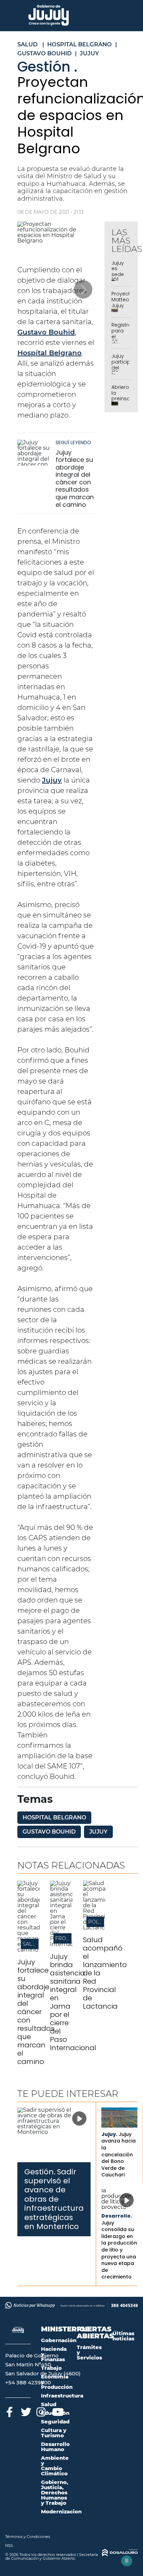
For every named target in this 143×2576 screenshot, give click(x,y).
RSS (9, 2546)
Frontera (69, 1938)
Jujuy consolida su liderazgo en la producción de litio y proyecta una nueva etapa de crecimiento (119, 2250)
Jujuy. (109, 2134)
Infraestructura (62, 2396)
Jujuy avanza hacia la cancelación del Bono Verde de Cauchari (119, 2155)
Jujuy (52, 780)
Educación (55, 2413)
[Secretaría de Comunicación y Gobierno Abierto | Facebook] (10, 2411)
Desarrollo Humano (55, 2447)
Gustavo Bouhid (46, 332)
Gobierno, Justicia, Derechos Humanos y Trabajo (54, 2492)
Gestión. (40, 2172)
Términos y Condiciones (28, 2537)
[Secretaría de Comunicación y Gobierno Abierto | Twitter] (25, 2411)
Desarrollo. (117, 2216)
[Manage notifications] (127, 2561)
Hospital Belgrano (49, 353)
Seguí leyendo (73, 442)
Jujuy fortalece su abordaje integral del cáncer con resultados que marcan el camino (75, 478)
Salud (49, 2404)
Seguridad (55, 2422)
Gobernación (59, 2340)
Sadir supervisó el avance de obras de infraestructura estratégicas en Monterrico (54, 2199)
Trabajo (51, 2368)
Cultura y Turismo (54, 2433)
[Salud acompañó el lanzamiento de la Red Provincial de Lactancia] (94, 1928)
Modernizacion (61, 2511)
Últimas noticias (123, 2336)
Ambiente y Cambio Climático (55, 2466)
